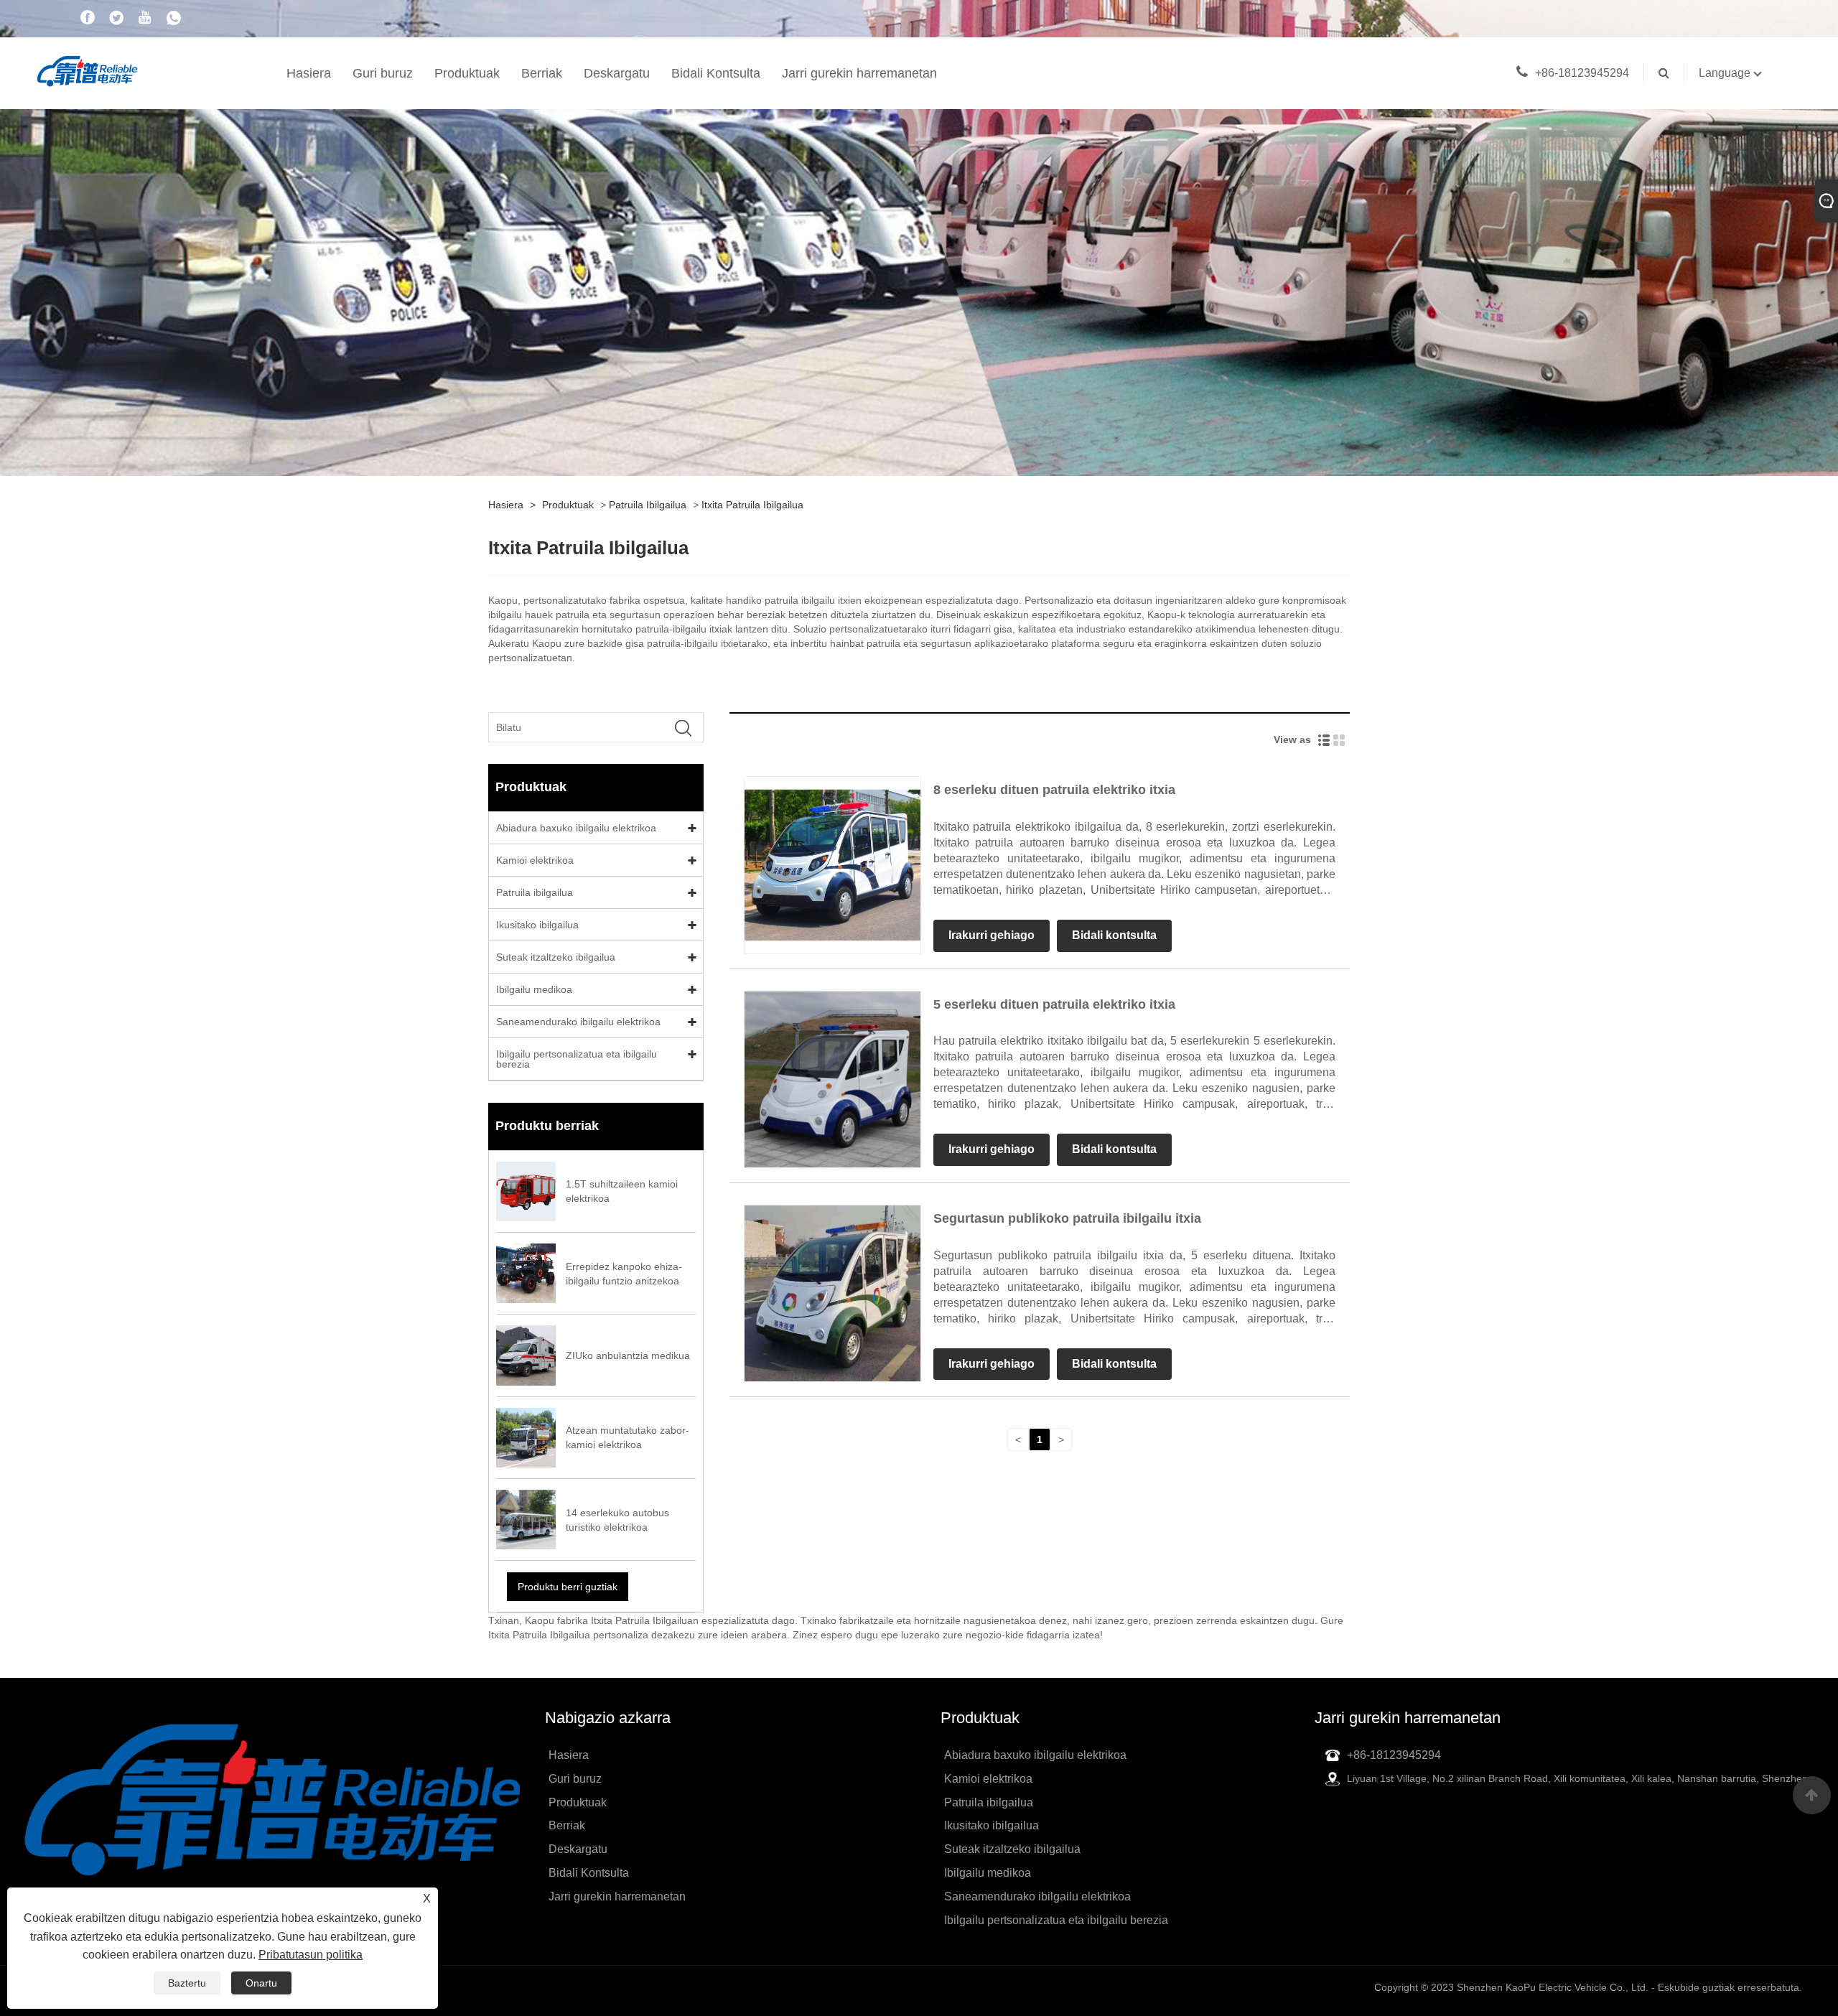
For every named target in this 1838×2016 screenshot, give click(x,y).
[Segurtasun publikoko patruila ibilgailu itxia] (832, 1292)
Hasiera (309, 73)
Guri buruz (383, 73)
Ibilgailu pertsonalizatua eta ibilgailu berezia (577, 1059)
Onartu (261, 1983)
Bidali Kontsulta (716, 73)
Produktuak (467, 73)
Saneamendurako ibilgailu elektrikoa (578, 1022)
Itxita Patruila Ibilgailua (752, 505)
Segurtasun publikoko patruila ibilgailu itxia (1067, 1218)
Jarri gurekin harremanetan (859, 73)
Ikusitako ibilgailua (537, 925)
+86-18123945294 (1582, 73)
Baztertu (187, 1983)
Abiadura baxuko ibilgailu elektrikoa (576, 828)
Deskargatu (617, 73)
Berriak (542, 73)
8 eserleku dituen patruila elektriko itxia (1054, 790)
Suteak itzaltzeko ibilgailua (556, 957)
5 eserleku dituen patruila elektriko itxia (1054, 1004)
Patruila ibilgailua (648, 505)
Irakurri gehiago (992, 935)
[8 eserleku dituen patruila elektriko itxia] (832, 864)
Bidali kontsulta (1114, 935)
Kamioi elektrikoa (535, 860)
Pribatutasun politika (311, 1955)
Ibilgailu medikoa (534, 989)
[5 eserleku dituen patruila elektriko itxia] (832, 1078)
